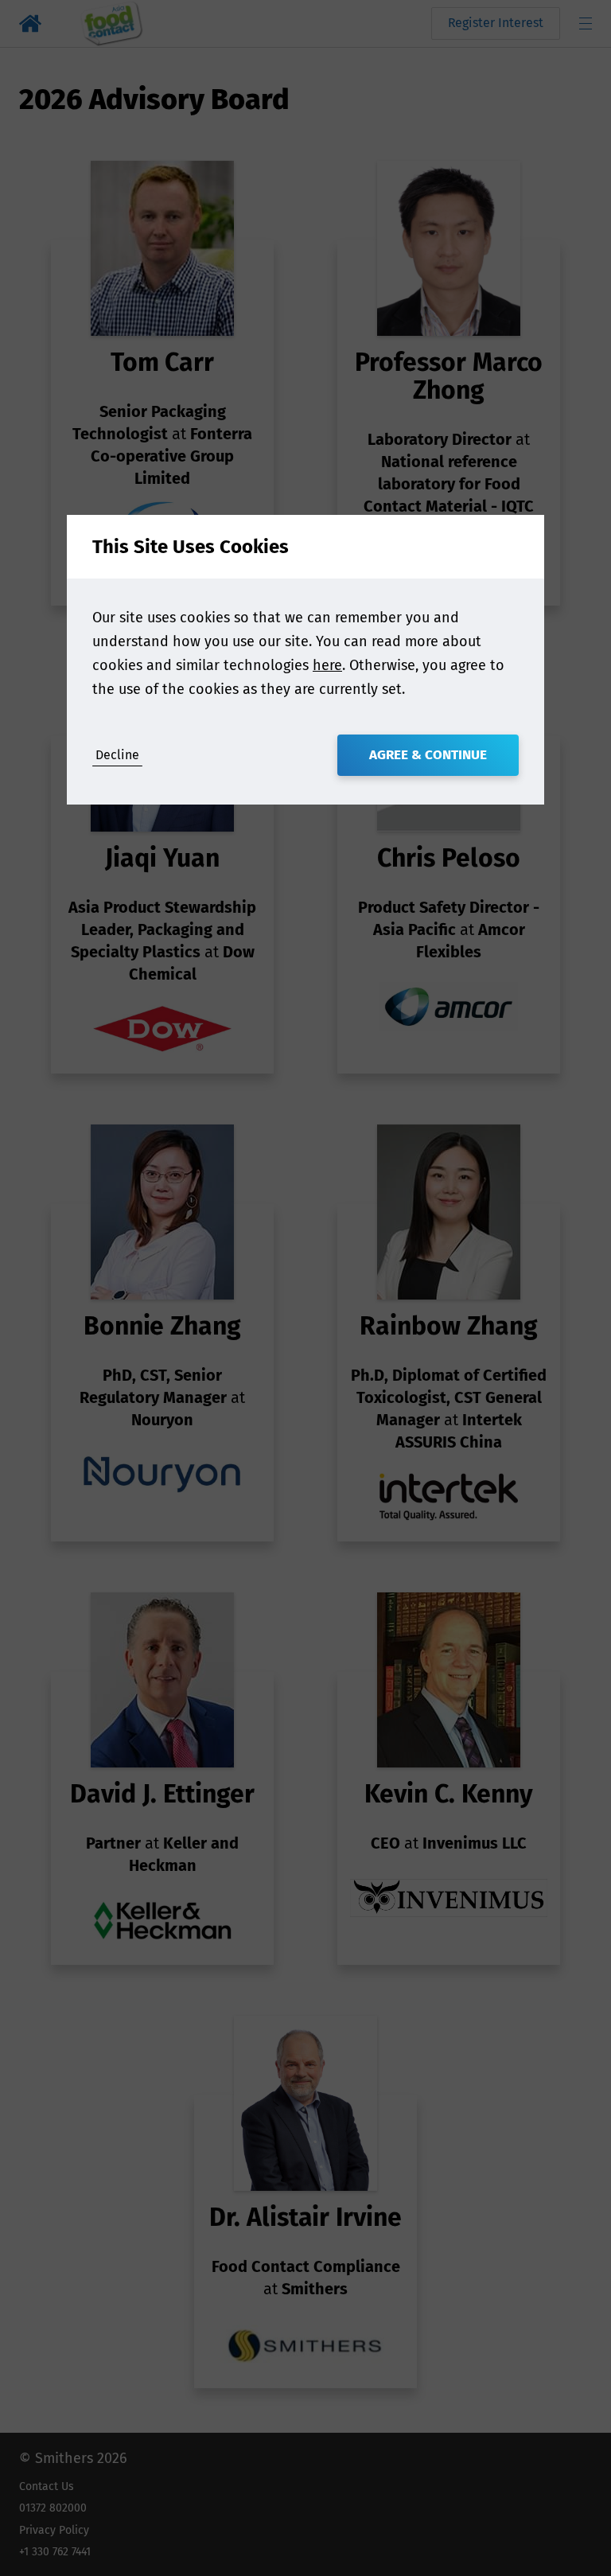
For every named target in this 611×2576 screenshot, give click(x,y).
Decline (117, 755)
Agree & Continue (428, 755)
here (327, 665)
